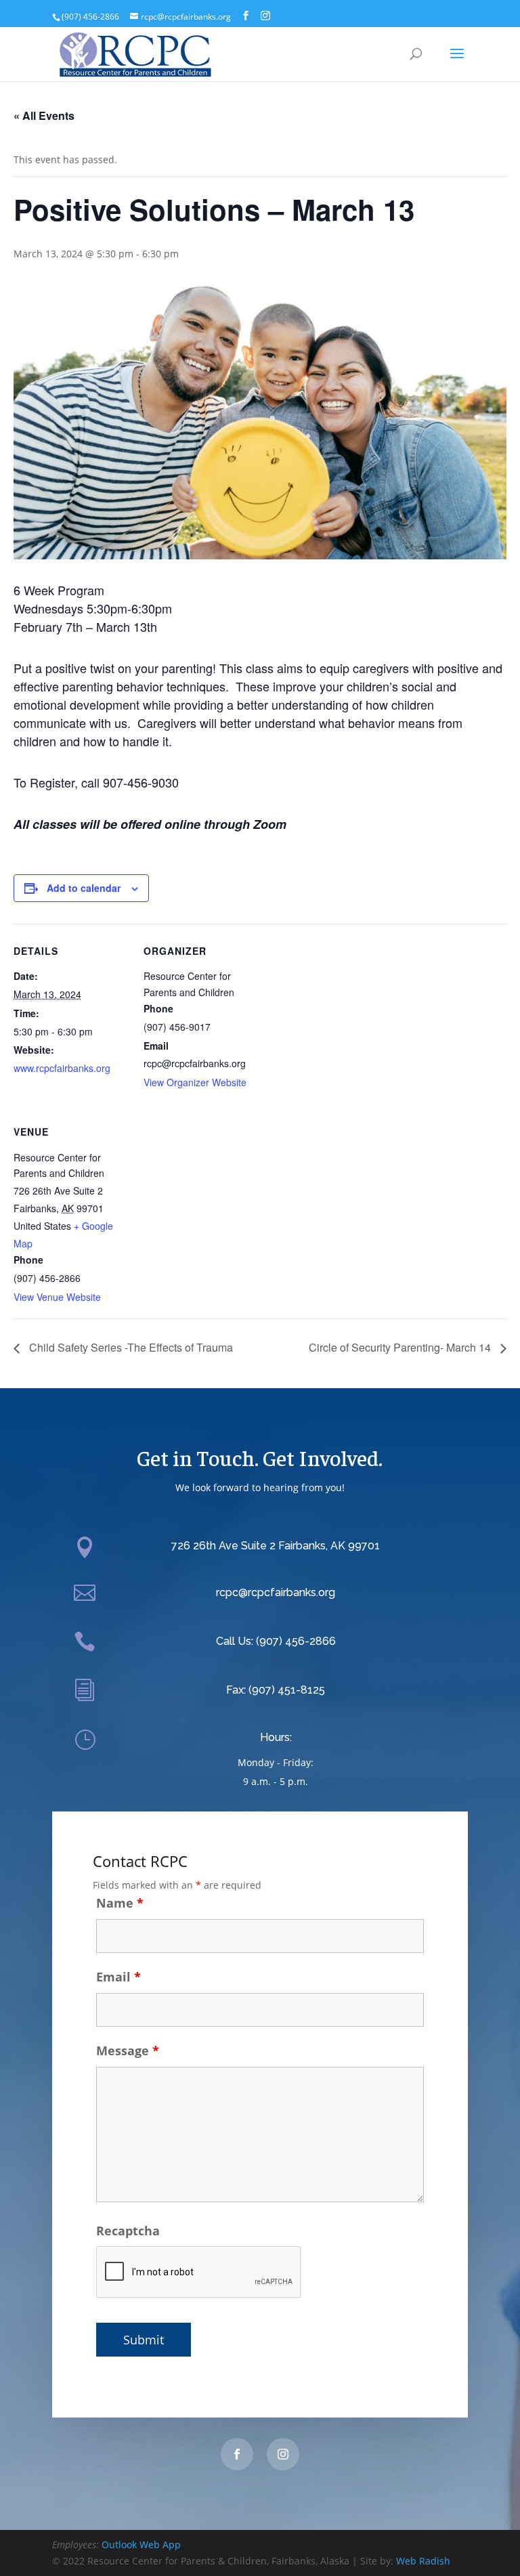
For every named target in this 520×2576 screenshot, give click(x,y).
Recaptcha (128, 2231)
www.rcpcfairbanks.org (62, 1068)
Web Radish (423, 2561)
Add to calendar (84, 888)
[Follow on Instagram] (283, 2454)
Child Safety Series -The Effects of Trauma (130, 1347)
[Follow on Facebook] (237, 2454)
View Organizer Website (195, 1082)
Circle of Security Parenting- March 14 (401, 1347)
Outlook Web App (141, 2545)
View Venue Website (57, 1297)
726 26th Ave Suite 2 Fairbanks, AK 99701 (276, 1546)
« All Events (44, 115)
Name (120, 1903)
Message (128, 2051)
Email (118, 1977)
